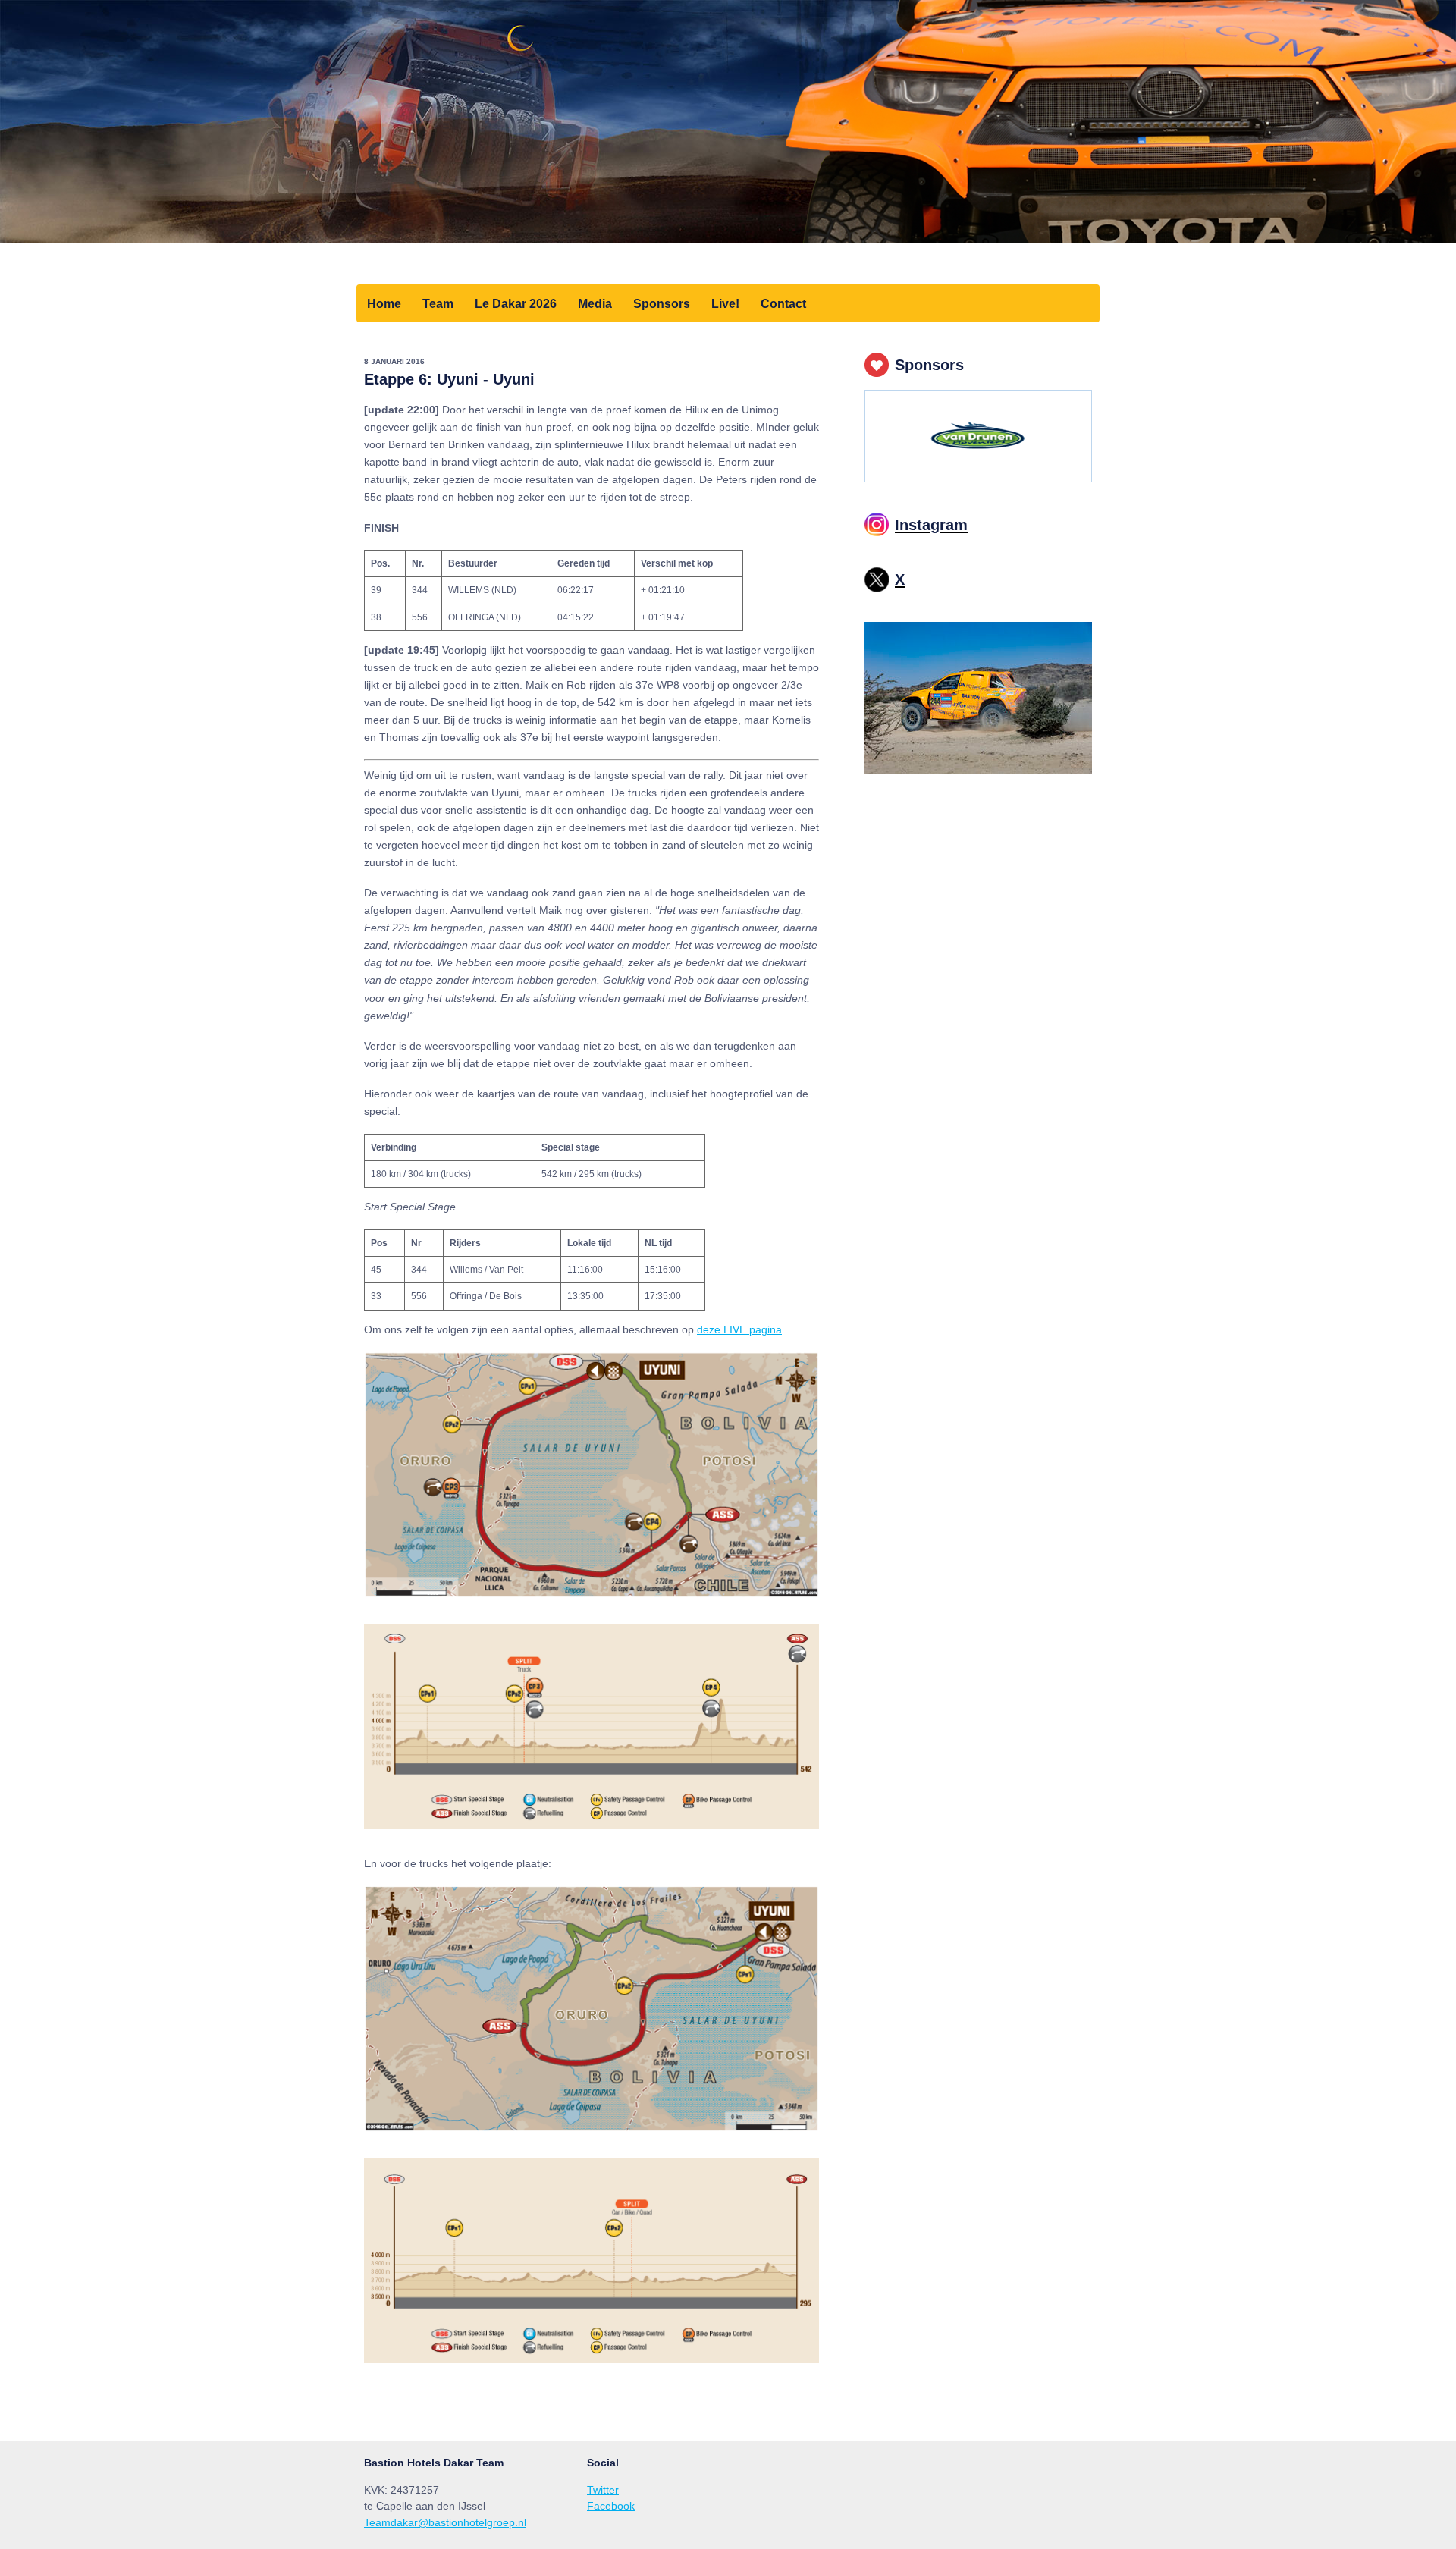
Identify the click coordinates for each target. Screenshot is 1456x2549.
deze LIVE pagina (739, 1329)
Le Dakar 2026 (516, 303)
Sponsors (662, 303)
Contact (783, 303)
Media (595, 303)
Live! (725, 303)
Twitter (603, 2490)
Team (438, 303)
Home (384, 303)
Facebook (611, 2506)
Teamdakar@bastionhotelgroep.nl (445, 2522)
